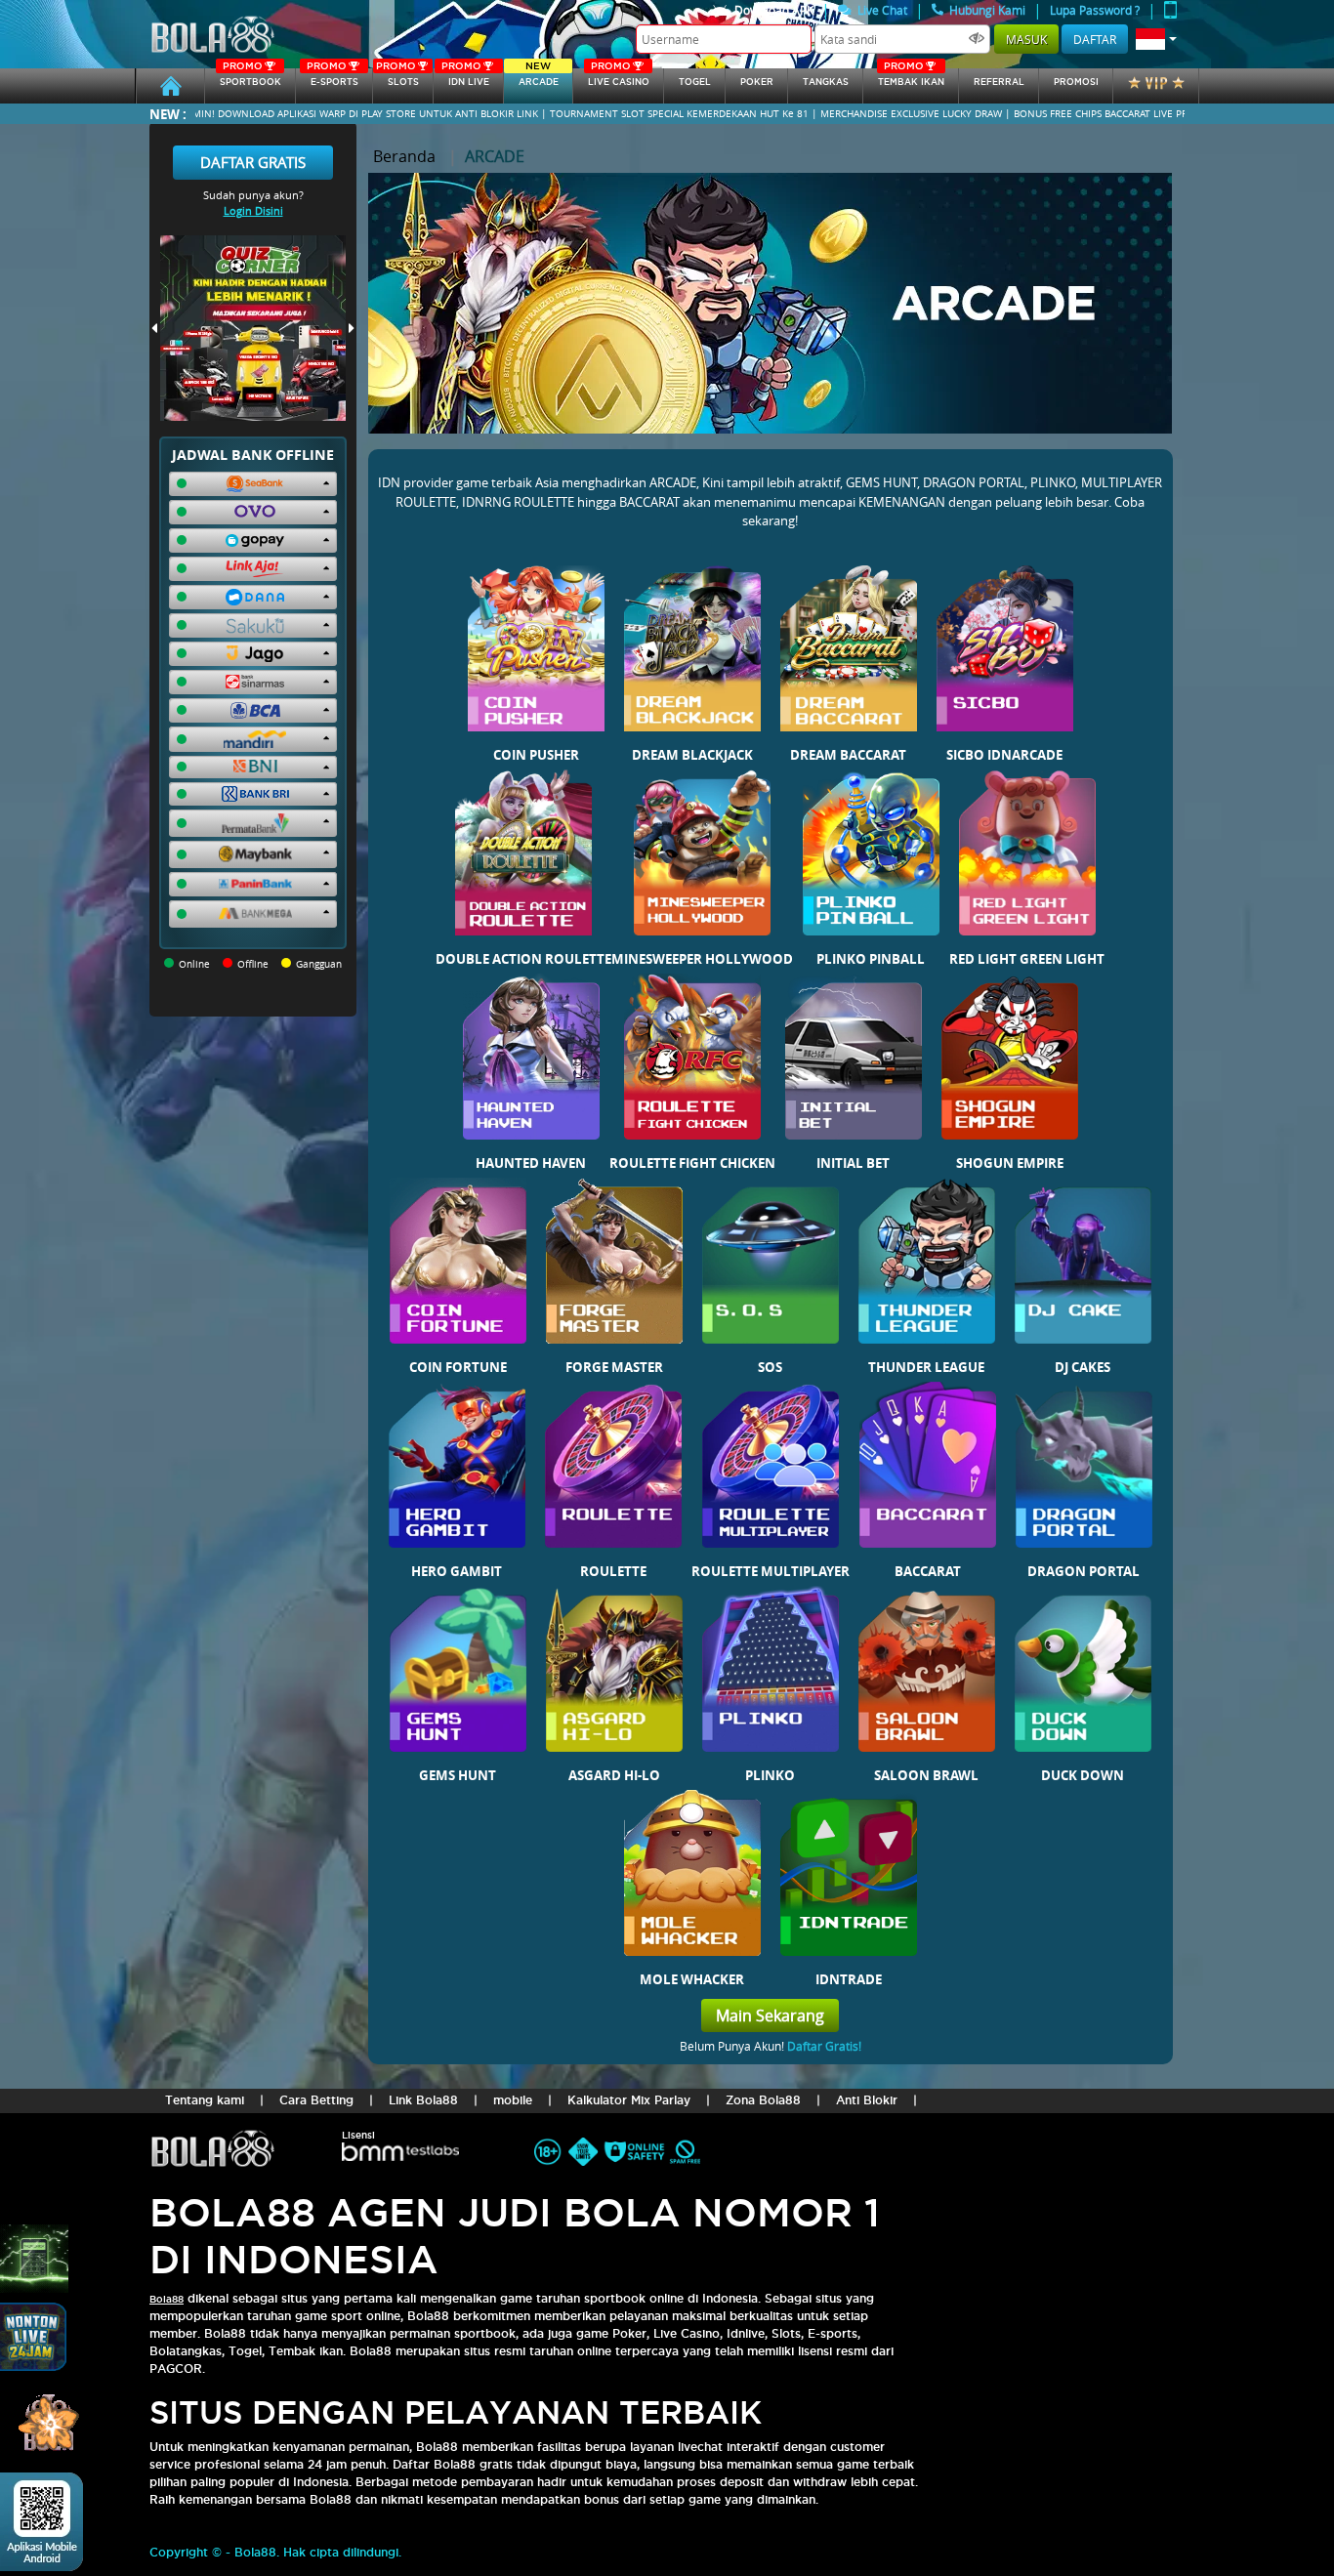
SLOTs (397, 78)
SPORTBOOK (250, 78)
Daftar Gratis (253, 162)
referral (999, 82)
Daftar (1095, 39)
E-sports (332, 78)
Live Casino (619, 78)
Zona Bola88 (763, 2100)
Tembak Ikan (911, 78)
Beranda (404, 156)
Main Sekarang (770, 2015)
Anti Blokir (867, 2100)
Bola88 (167, 2299)
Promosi (1076, 82)
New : (168, 114)
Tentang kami (205, 2100)
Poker (757, 82)
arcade (539, 78)
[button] (1156, 39)
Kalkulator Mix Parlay (629, 2100)
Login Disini (253, 210)
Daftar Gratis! (824, 2046)
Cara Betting (316, 2100)
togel (695, 82)
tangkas (826, 82)
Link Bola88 (423, 2100)
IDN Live (465, 78)
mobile (513, 2100)
